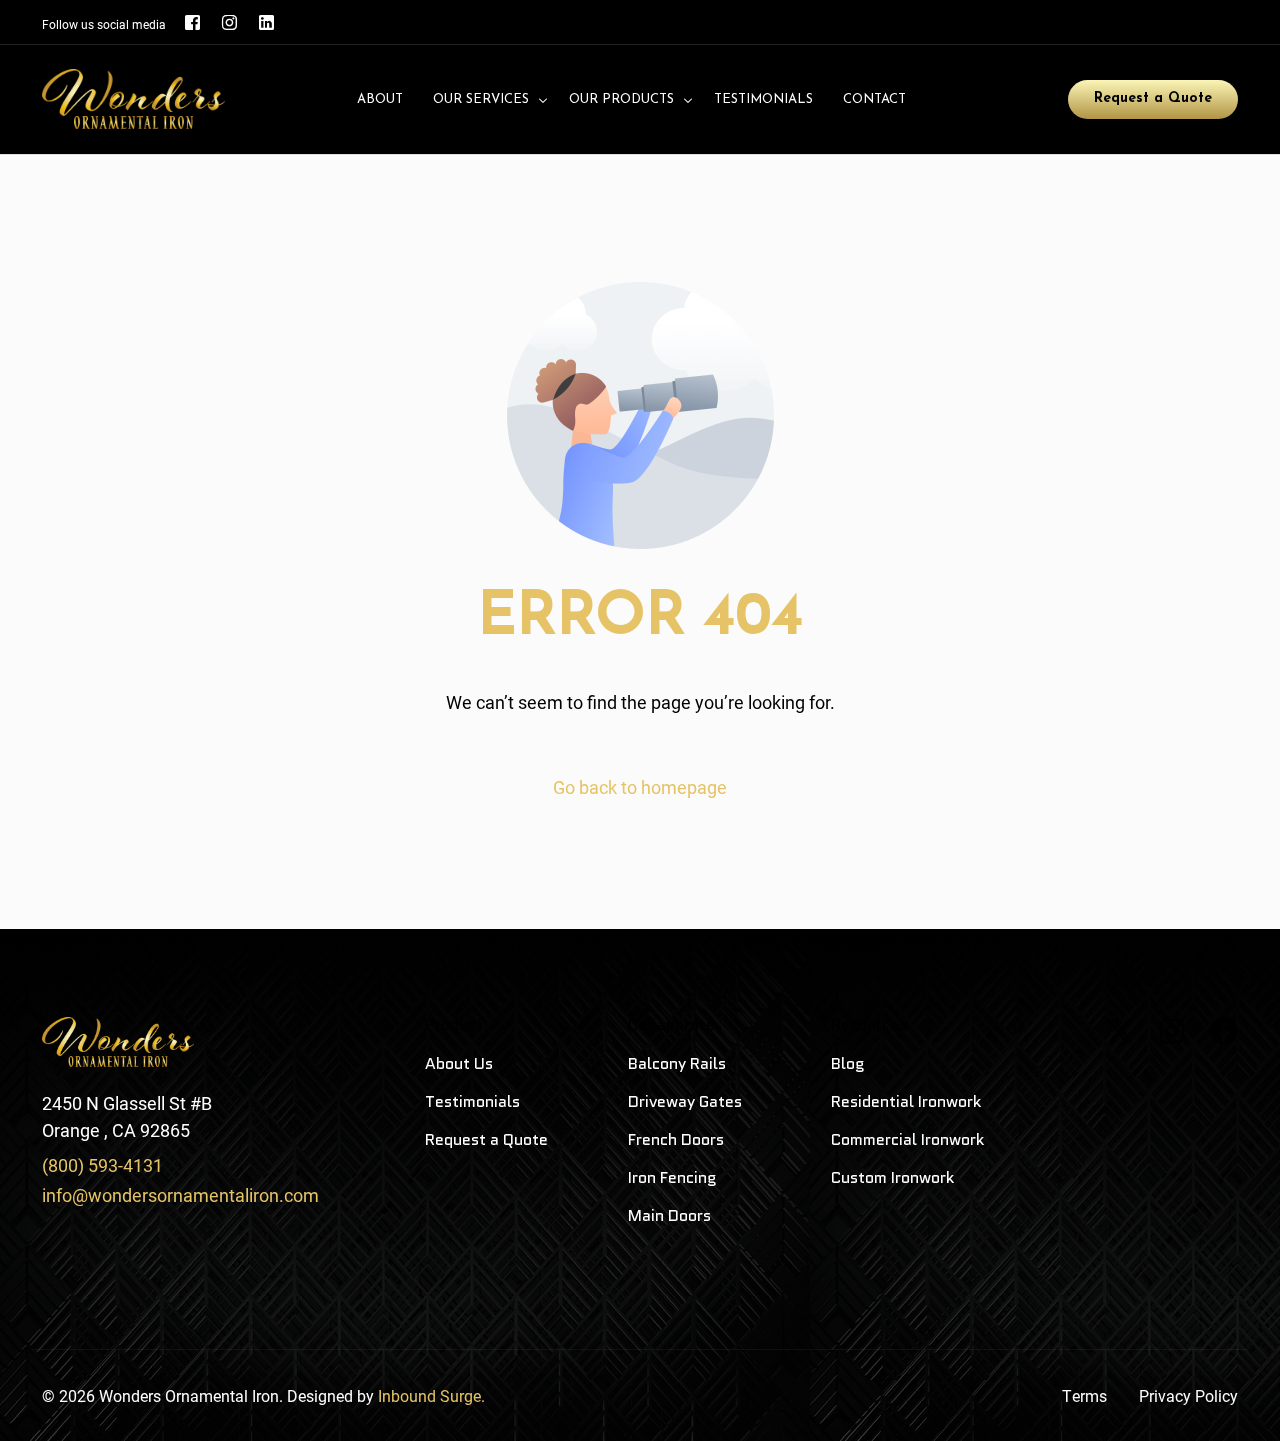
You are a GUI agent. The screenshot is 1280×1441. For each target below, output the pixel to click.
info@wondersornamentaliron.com (180, 1195)
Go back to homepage (640, 787)
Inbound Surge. (431, 1395)
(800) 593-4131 (102, 1165)
